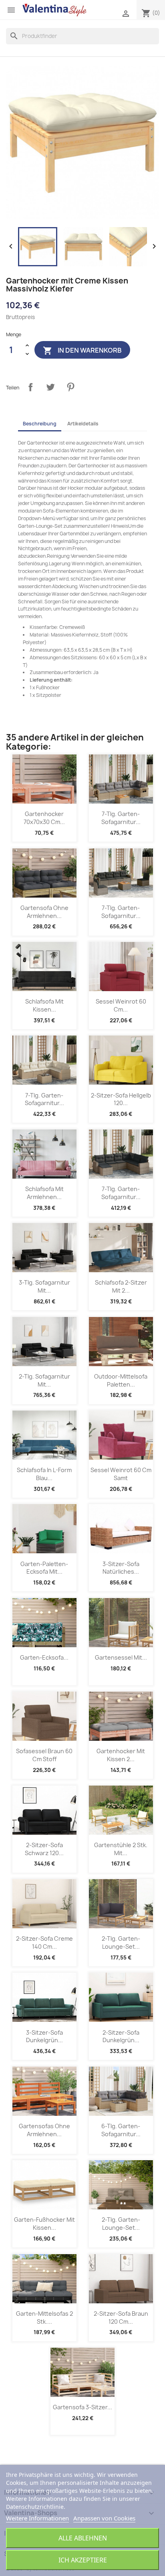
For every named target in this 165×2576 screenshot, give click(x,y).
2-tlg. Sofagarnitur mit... (44, 1380)
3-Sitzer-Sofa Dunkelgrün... (44, 2036)
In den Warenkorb (82, 351)
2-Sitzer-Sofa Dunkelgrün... (121, 2036)
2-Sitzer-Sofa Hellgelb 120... (121, 1099)
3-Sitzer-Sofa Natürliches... (121, 1568)
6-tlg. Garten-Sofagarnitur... (121, 2130)
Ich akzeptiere (83, 2560)
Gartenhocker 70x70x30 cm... (44, 818)
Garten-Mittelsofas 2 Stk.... (44, 2318)
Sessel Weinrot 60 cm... (121, 1005)
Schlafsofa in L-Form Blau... (44, 1474)
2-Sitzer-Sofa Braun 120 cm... (121, 2318)
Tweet (50, 387)
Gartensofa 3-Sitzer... (82, 2407)
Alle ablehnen (83, 2538)
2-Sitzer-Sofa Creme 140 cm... (44, 1942)
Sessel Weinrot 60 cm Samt (121, 1474)
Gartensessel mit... (121, 1657)
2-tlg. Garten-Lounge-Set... (121, 1942)
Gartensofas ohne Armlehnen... (44, 2130)
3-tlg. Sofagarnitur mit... (44, 1286)
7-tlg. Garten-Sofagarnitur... (121, 818)
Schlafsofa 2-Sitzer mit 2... (121, 1286)
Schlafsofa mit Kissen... (44, 1005)
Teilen (30, 387)
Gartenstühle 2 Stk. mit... (121, 1849)
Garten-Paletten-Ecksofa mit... (44, 1568)
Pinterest (70, 387)
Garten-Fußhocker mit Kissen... (44, 2224)
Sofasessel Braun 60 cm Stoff (44, 1755)
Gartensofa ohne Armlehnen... (44, 912)
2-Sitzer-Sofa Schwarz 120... (44, 1849)
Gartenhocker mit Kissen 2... (121, 1755)
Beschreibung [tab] (40, 424)
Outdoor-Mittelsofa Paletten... (121, 1380)
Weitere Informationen (37, 2518)
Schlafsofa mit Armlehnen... (44, 1193)
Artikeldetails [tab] (83, 424)
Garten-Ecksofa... (44, 1657)
